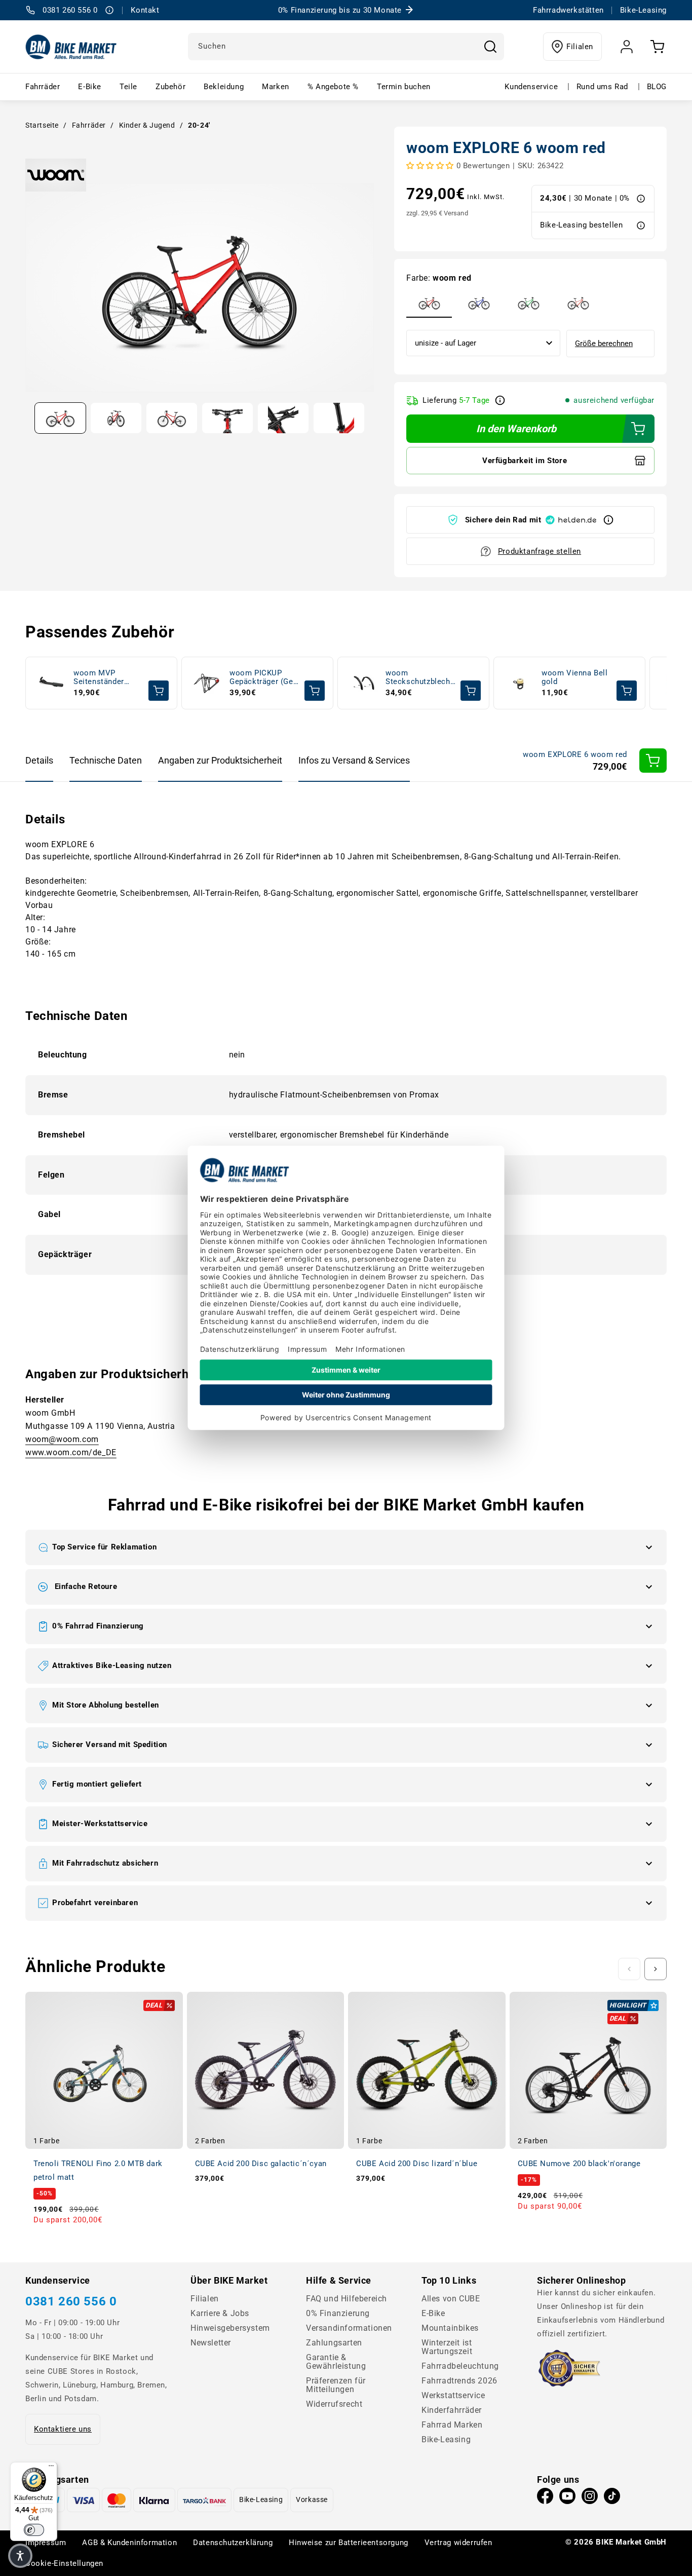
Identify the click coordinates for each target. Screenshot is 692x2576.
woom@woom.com (62, 1439)
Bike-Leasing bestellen (581, 225)
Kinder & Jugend (147, 125)
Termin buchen (404, 87)
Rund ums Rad (602, 87)
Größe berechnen (604, 344)
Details (39, 760)
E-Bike (90, 87)
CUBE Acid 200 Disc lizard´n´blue (417, 2164)
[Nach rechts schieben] (656, 1969)
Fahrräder (43, 87)
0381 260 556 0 (71, 2301)
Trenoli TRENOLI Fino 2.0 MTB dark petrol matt (98, 2170)
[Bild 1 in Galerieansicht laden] (60, 418)
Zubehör (170, 87)
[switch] (34, 2530)
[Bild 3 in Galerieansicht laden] (172, 418)
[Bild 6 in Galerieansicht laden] (339, 418)
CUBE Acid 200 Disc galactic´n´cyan (261, 2164)
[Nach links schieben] (629, 1969)
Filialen (580, 47)
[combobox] (346, 47)
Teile (128, 87)
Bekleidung (224, 87)
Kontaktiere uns (63, 2429)
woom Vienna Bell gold (575, 677)
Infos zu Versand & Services (354, 760)
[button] (346, 1547)
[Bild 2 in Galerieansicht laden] (116, 418)
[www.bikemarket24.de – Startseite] (71, 47)
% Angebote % (333, 87)
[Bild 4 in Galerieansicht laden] (227, 418)
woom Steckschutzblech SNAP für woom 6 (418, 678)
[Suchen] (490, 47)
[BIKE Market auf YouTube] (567, 2498)
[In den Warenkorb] (653, 761)
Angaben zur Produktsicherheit (220, 760)
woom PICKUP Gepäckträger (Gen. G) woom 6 (265, 678)
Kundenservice (531, 87)
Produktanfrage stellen (540, 551)
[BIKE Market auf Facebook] (545, 2498)
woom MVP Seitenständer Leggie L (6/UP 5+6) (100, 678)
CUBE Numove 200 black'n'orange (579, 2164)
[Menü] (51, 2468)
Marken (276, 87)
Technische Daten (106, 760)
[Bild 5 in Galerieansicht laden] (283, 418)
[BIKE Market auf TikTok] (612, 2498)
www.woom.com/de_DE (71, 1452)
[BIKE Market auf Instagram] (590, 2498)
